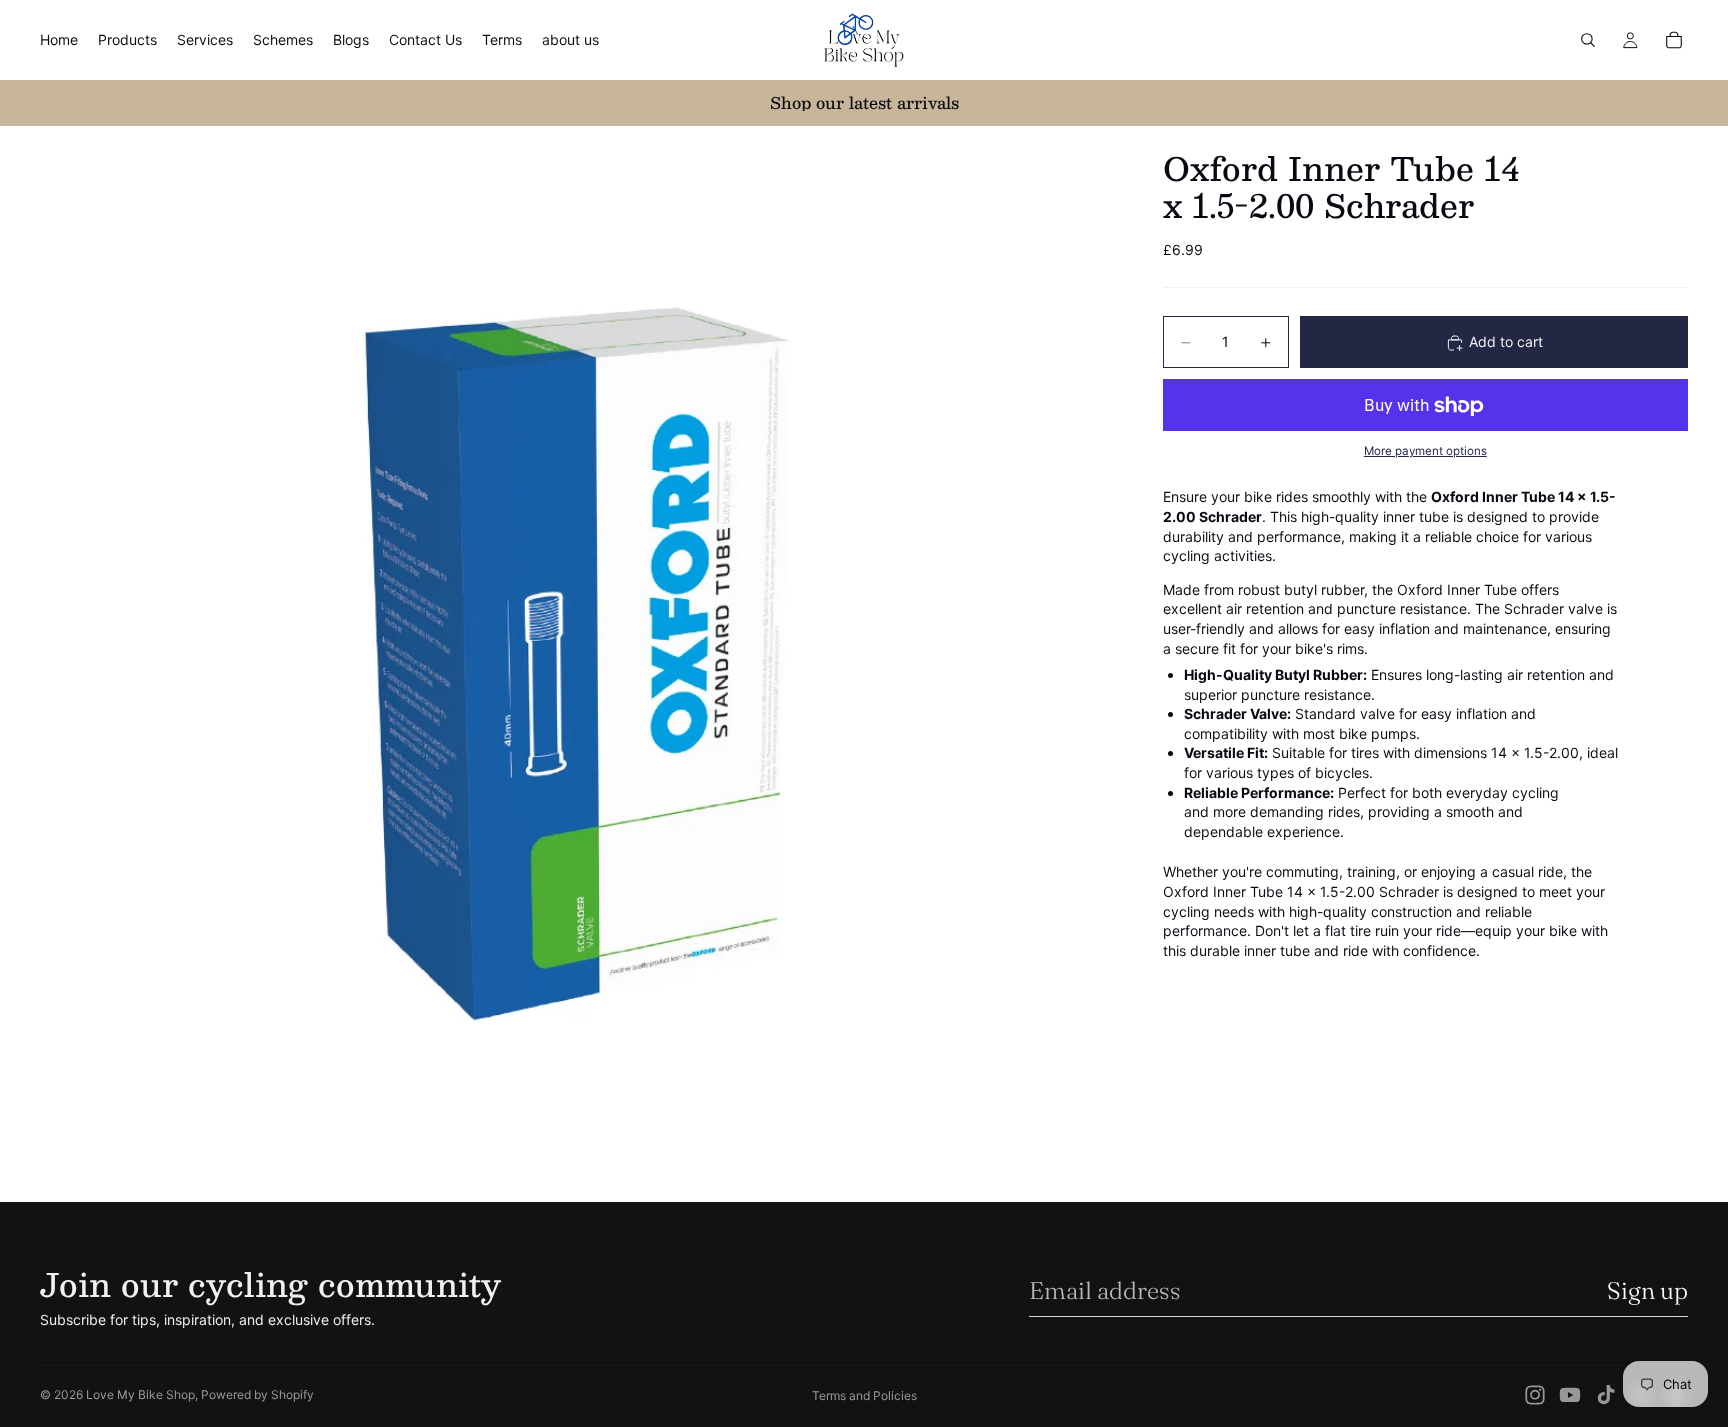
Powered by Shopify (257, 1394)
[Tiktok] (1606, 1395)
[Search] (1588, 40)
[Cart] (1674, 40)
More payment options (1425, 451)
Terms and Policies (864, 1395)
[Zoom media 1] (577, 663)
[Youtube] (1570, 1395)
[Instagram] (1535, 1395)
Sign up (1647, 1290)
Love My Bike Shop (140, 1394)
